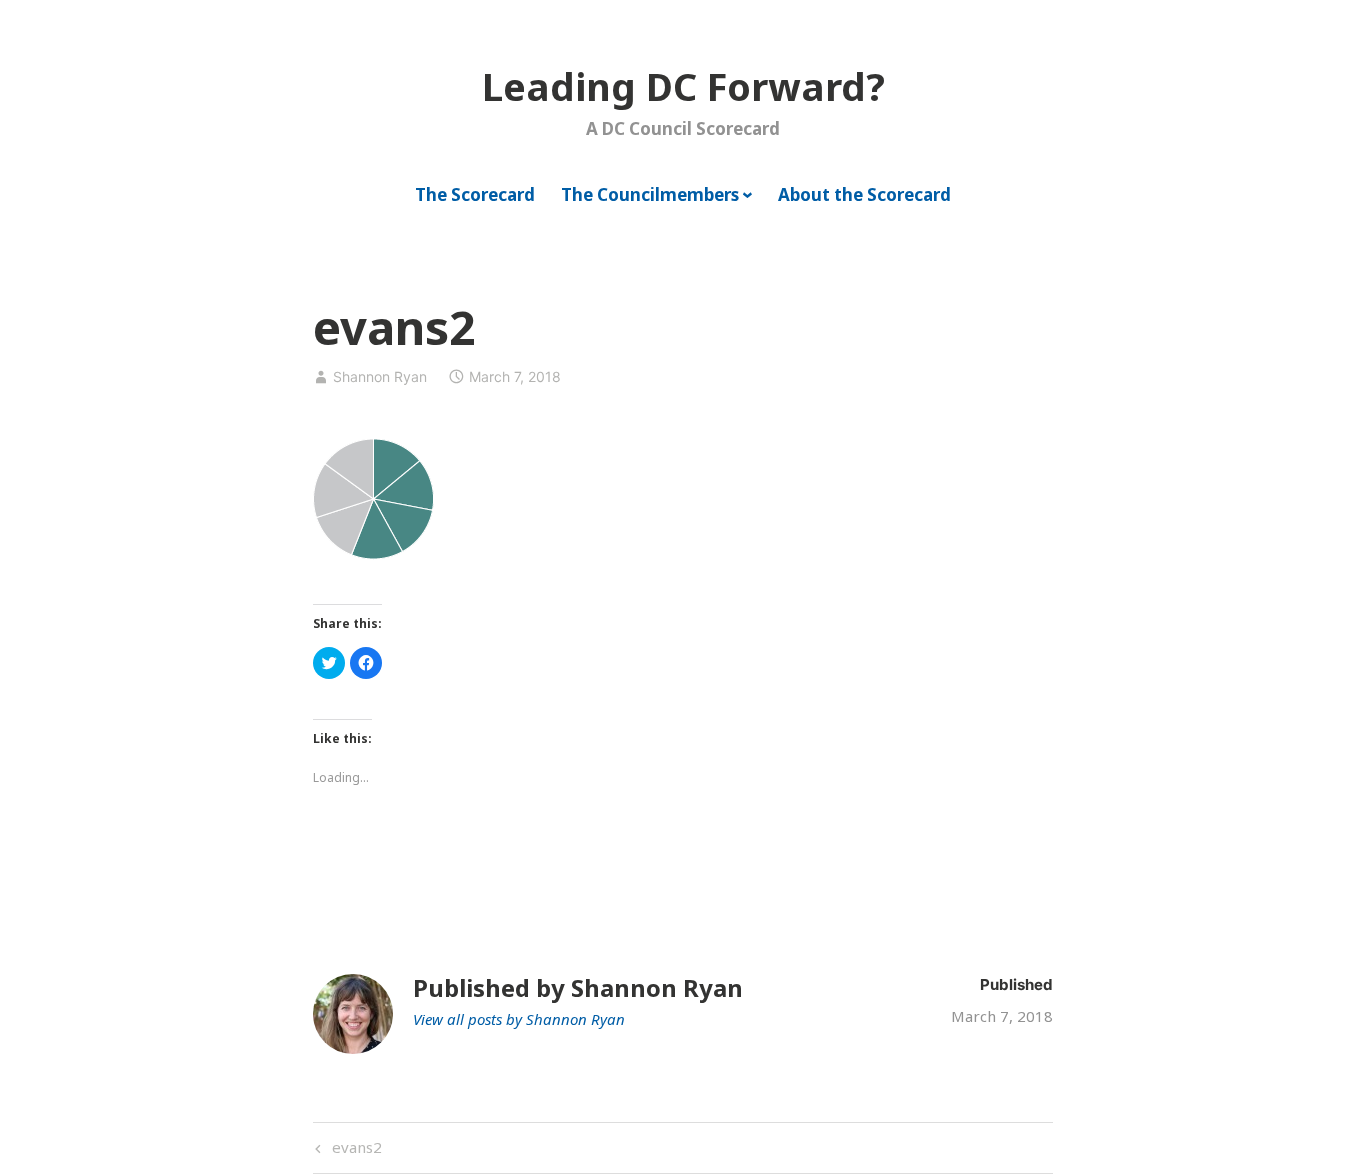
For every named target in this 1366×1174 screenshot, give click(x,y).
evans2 (354, 1150)
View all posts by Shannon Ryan (519, 1019)
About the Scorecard (864, 194)
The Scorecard (475, 194)
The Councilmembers (650, 194)
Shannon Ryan (380, 376)
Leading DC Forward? (683, 86)
